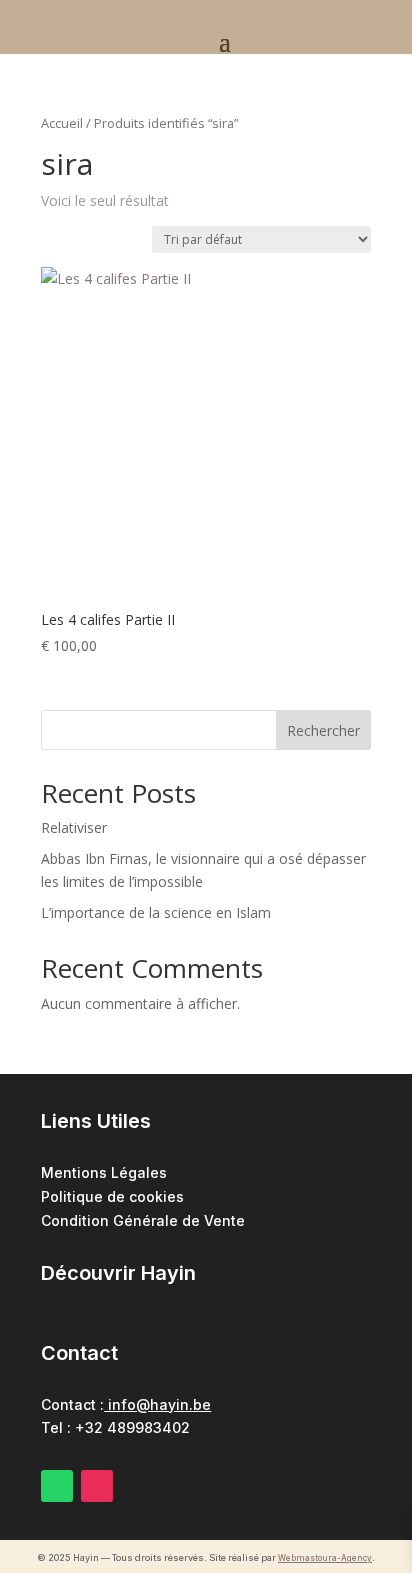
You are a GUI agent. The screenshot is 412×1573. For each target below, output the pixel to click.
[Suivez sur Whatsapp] (57, 1486)
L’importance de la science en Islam (156, 912)
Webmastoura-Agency (325, 1558)
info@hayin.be (157, 1404)
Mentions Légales (104, 1172)
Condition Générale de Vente (143, 1220)
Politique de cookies (112, 1196)
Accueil (62, 123)
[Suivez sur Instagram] (97, 1486)
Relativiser (74, 827)
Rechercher (323, 730)
